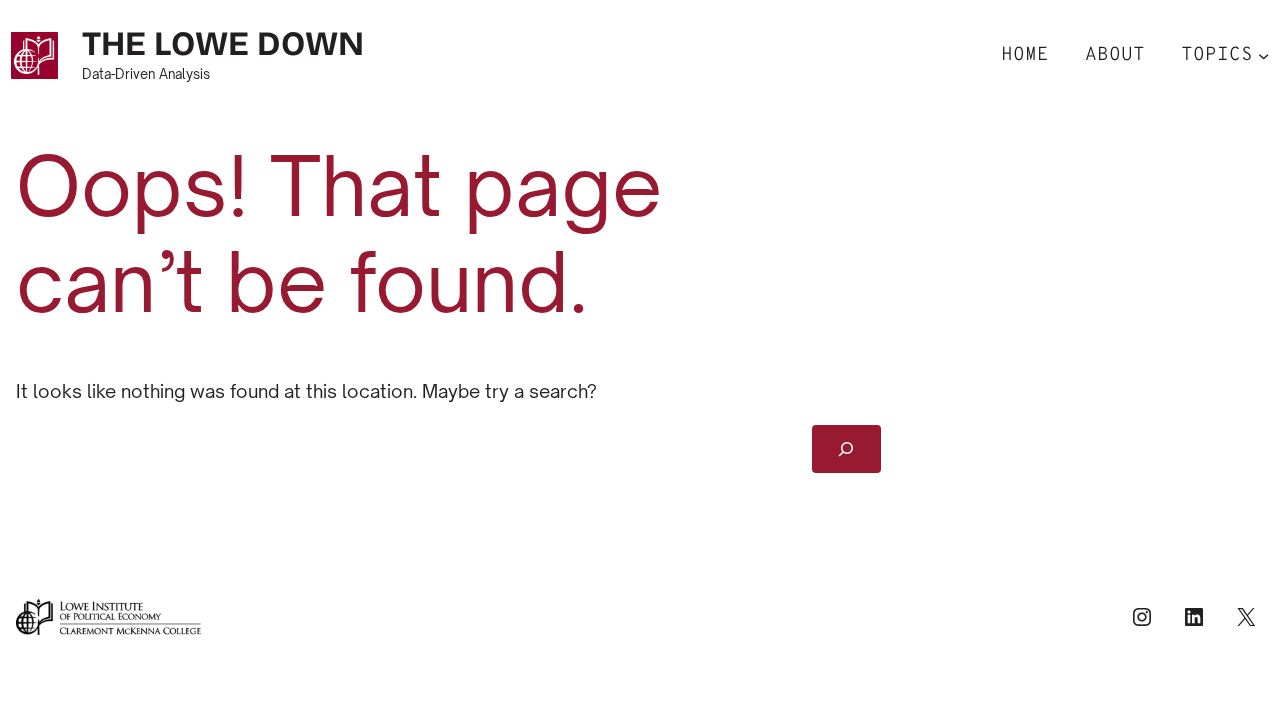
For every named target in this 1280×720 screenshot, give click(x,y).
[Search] (846, 449)
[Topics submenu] (1263, 55)
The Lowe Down (223, 43)
